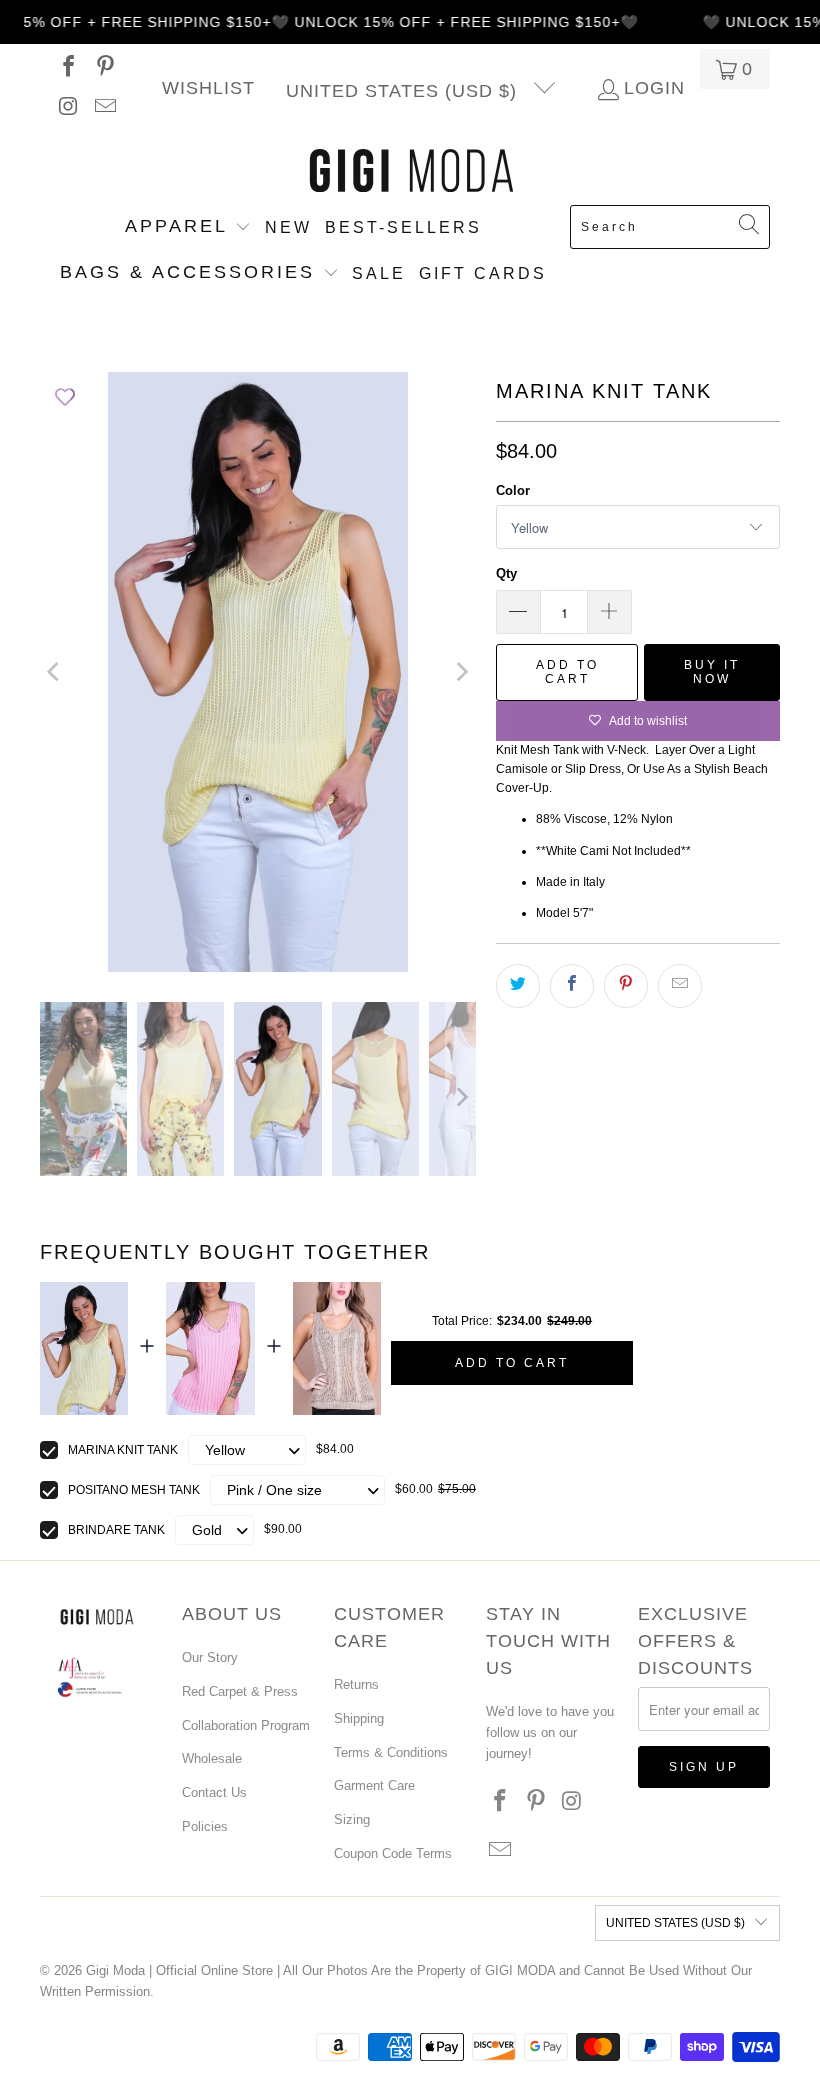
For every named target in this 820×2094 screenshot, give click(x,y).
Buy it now (712, 672)
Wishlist (208, 88)
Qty (506, 573)
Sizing (352, 1819)
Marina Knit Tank (123, 1450)
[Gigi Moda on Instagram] (67, 109)
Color (513, 490)
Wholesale (212, 1758)
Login (654, 89)
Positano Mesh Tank (134, 1490)
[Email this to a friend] (680, 986)
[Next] (461, 672)
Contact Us (214, 1792)
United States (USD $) (404, 91)
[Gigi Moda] (410, 172)
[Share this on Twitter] (518, 986)
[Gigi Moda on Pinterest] (104, 69)
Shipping (359, 1718)
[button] (188, 228)
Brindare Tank (116, 1530)
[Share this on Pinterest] (626, 986)
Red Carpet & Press (240, 1691)
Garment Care (374, 1785)
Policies (205, 1826)
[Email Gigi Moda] (104, 109)
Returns (356, 1684)
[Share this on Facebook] (572, 986)
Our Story (210, 1657)
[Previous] (55, 672)
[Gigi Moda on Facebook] (67, 69)
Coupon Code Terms (393, 1853)
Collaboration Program (246, 1725)
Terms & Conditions (391, 1752)
